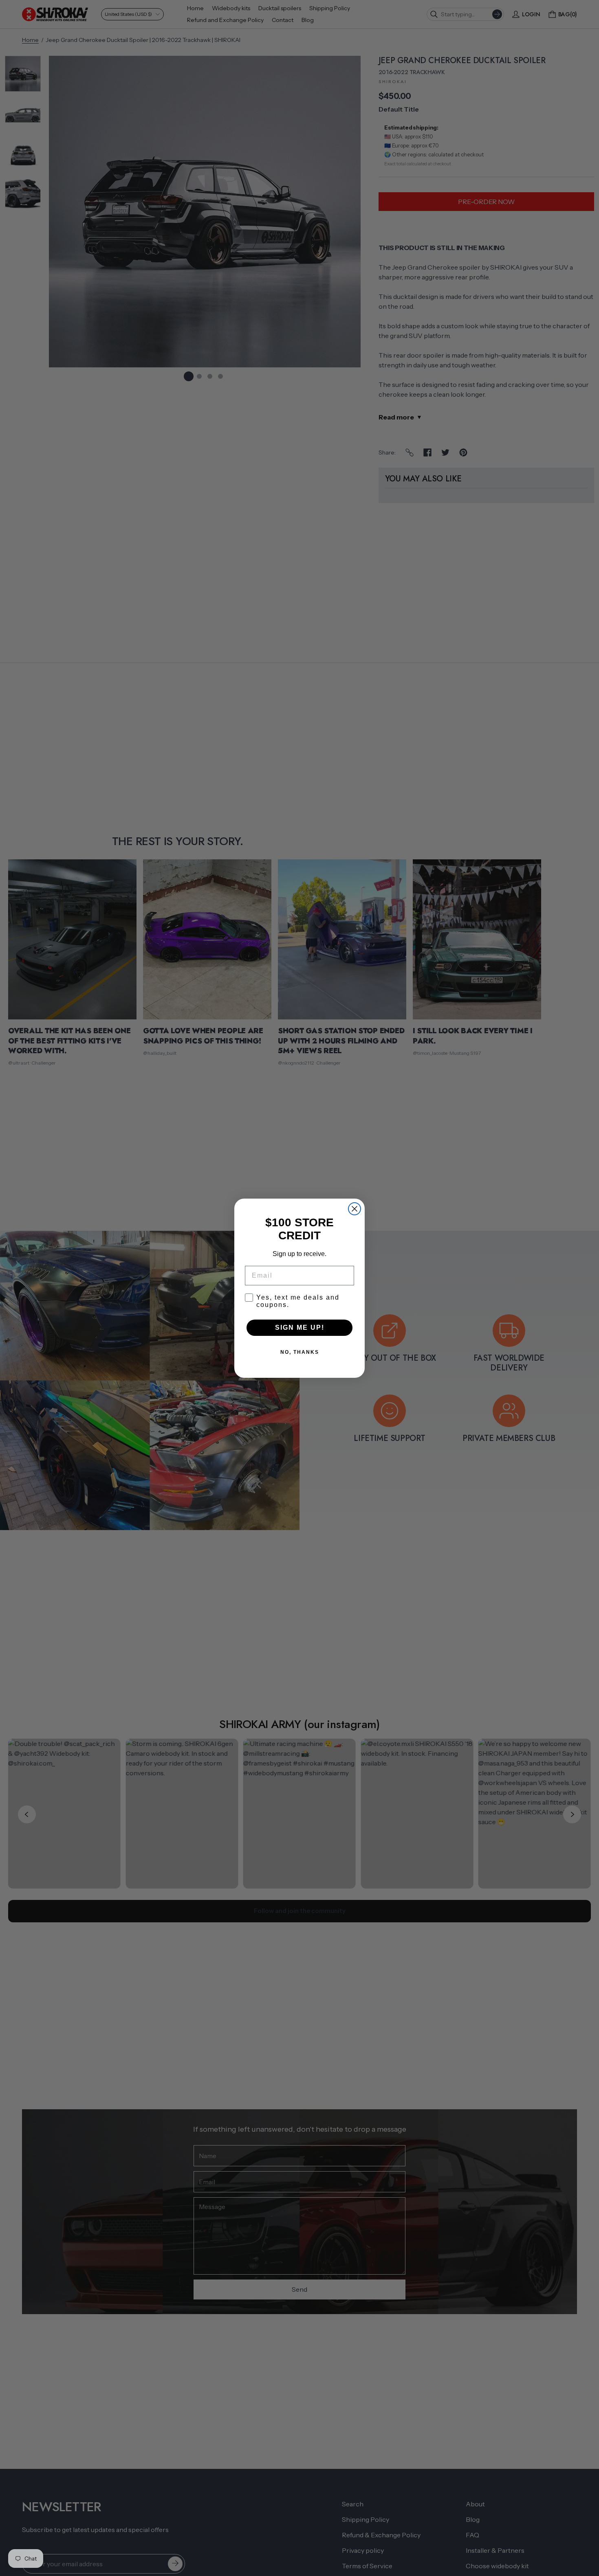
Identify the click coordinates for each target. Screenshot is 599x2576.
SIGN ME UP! (300, 1328)
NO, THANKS (300, 1352)
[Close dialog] (355, 1209)
